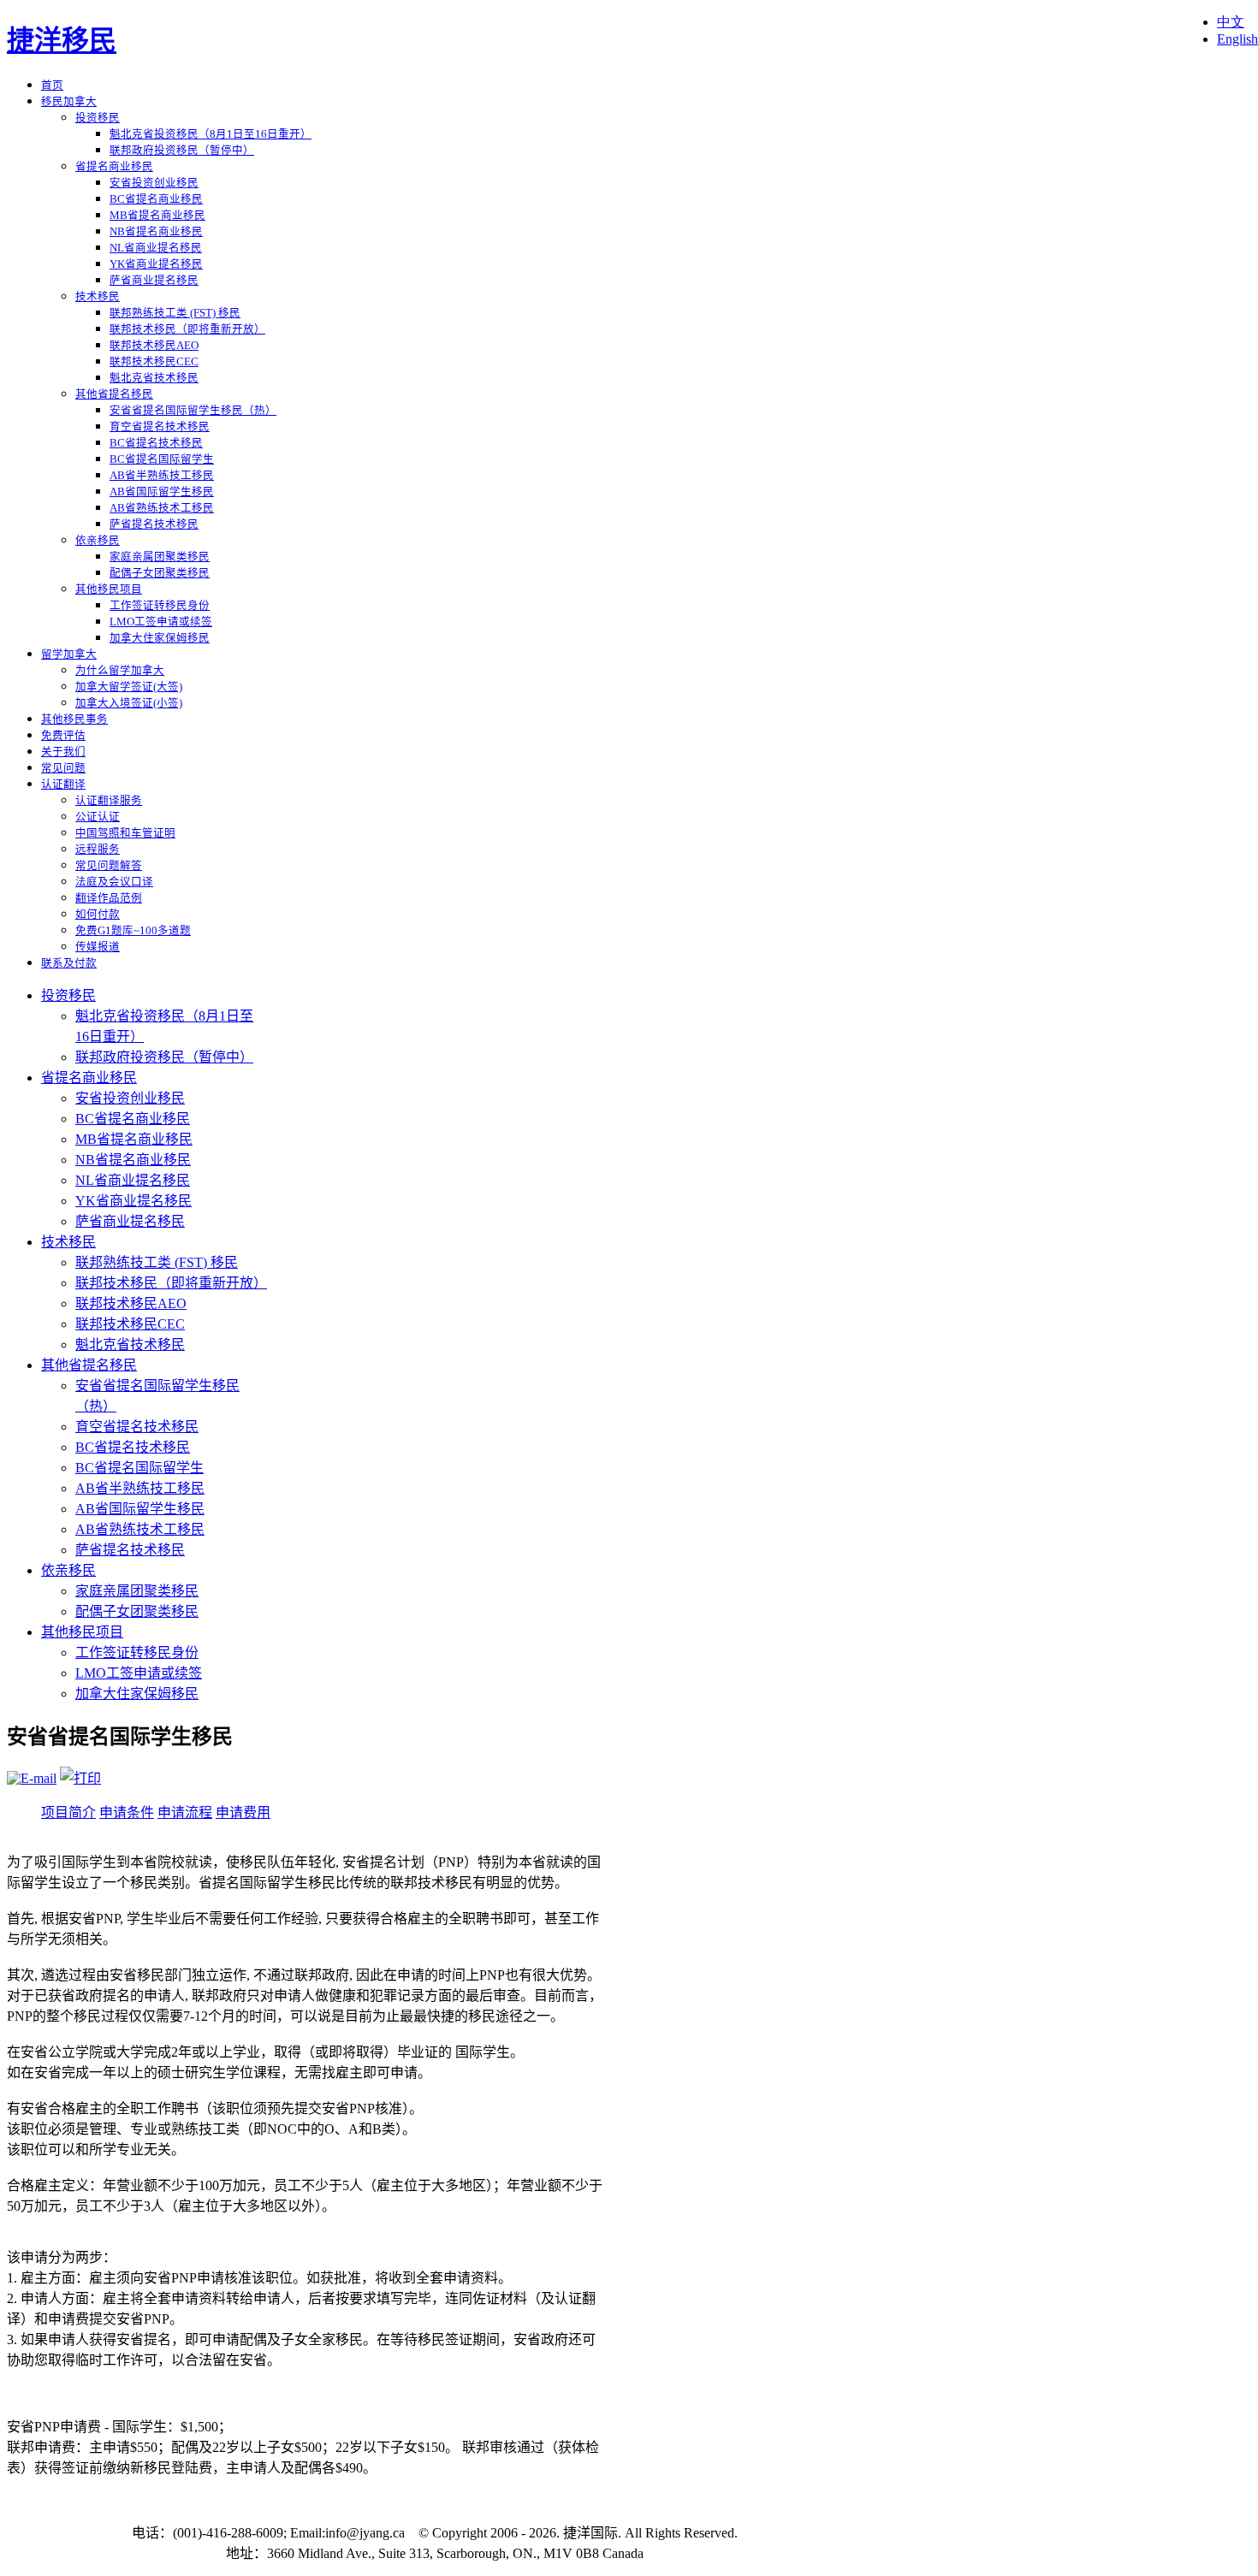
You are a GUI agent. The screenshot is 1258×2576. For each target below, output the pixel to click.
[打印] (80, 1778)
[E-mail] (32, 1778)
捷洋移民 (62, 40)
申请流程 (185, 1812)
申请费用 (243, 1812)
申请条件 (127, 1812)
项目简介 (68, 1812)
